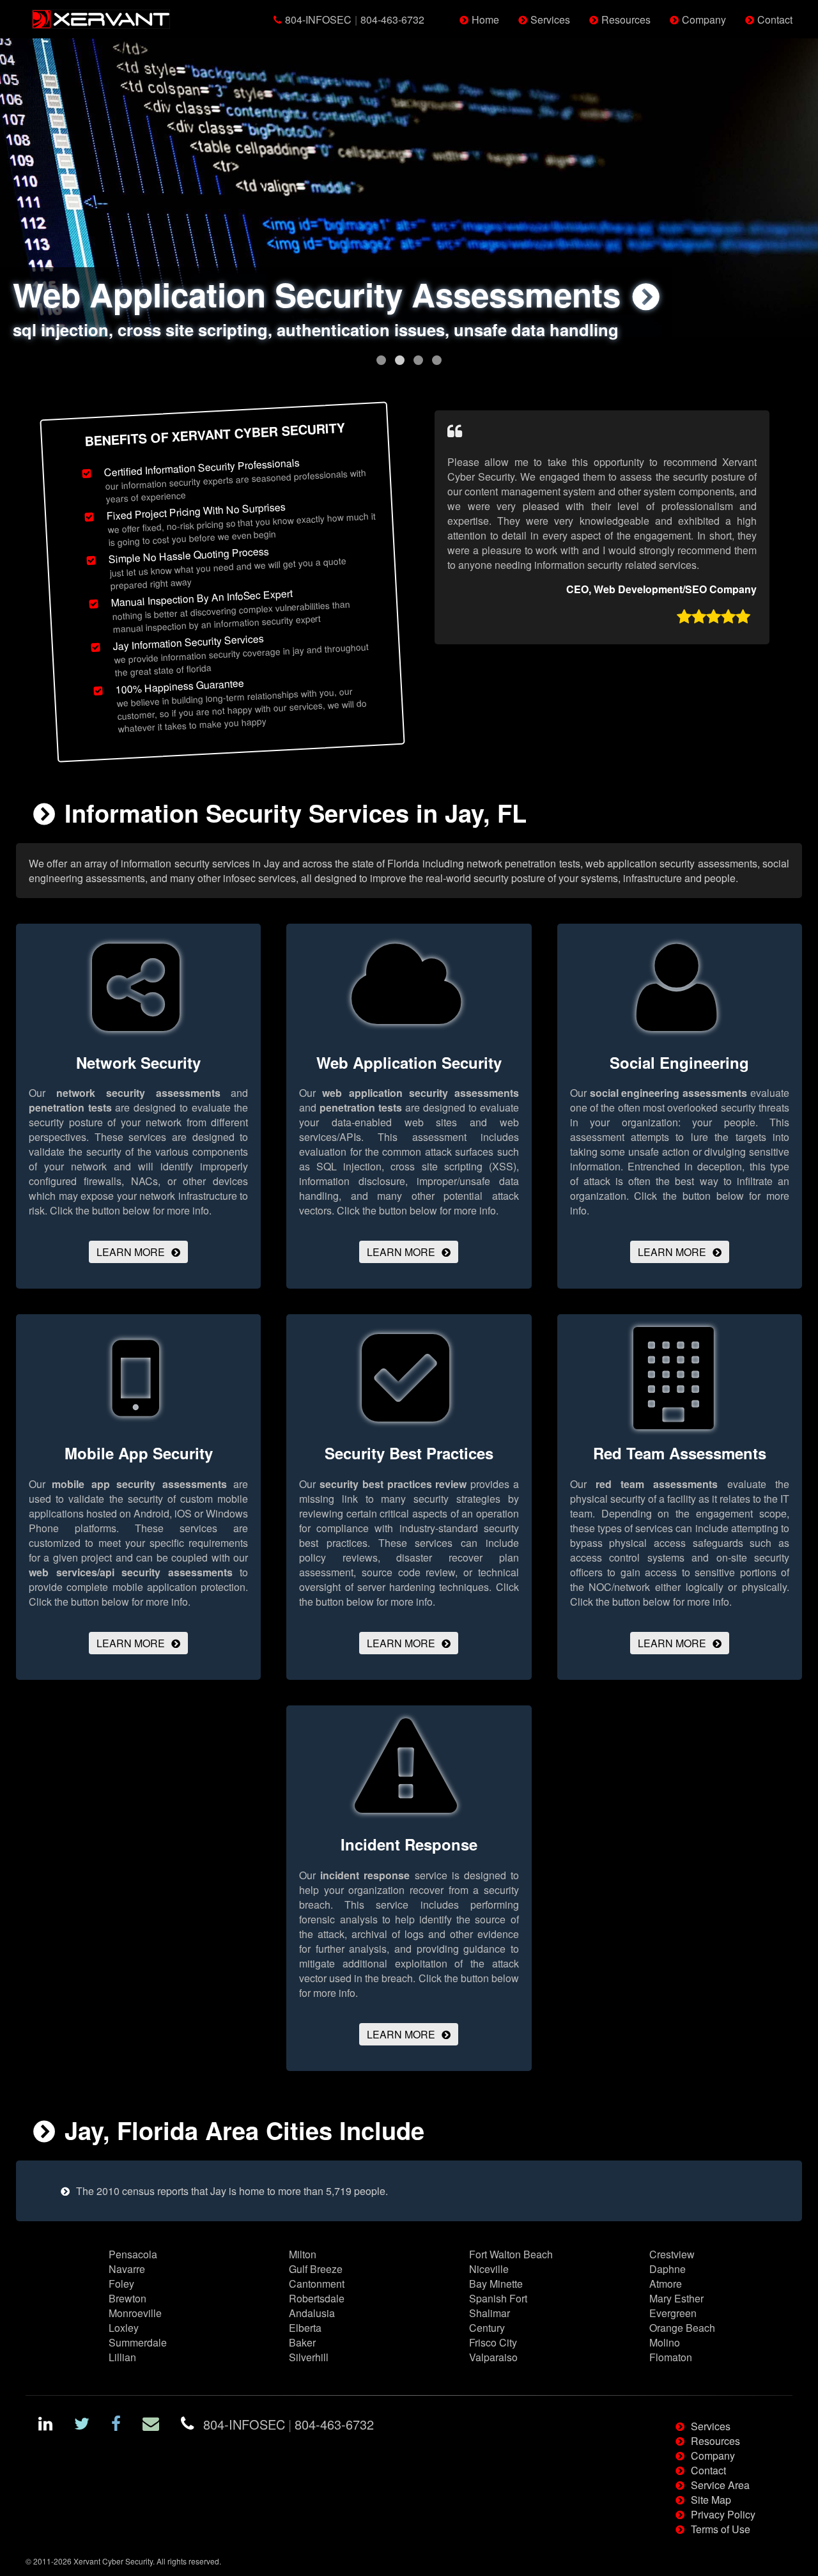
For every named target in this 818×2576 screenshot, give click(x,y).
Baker (302, 2342)
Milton (303, 2254)
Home (485, 19)
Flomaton (671, 2357)
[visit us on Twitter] (82, 2425)
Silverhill (309, 2357)
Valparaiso (493, 2357)
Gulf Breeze (316, 2269)
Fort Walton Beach (511, 2254)
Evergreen (673, 2313)
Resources (626, 19)
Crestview (672, 2254)
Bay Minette (496, 2284)
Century (487, 2328)
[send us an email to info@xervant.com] (151, 2425)
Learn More (131, 1252)
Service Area (720, 2485)
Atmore (666, 2284)
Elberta (305, 2328)
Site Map (711, 2500)
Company (704, 19)
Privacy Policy (723, 2514)
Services (550, 19)
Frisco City (493, 2342)
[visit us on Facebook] (116, 2425)
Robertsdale (317, 2298)
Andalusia (312, 2313)
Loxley (124, 2328)
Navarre (127, 2269)
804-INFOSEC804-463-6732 (355, 19)
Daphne (668, 2269)
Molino (665, 2342)
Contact (775, 19)
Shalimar (490, 2313)
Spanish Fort (498, 2298)
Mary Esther (676, 2298)
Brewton (127, 2298)
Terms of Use (721, 2529)
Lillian (122, 2357)
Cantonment (317, 2284)
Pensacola (133, 2254)
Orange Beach (682, 2328)
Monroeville (135, 2313)
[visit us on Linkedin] (45, 2425)
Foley (121, 2284)
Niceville (489, 2269)
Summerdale (138, 2342)
